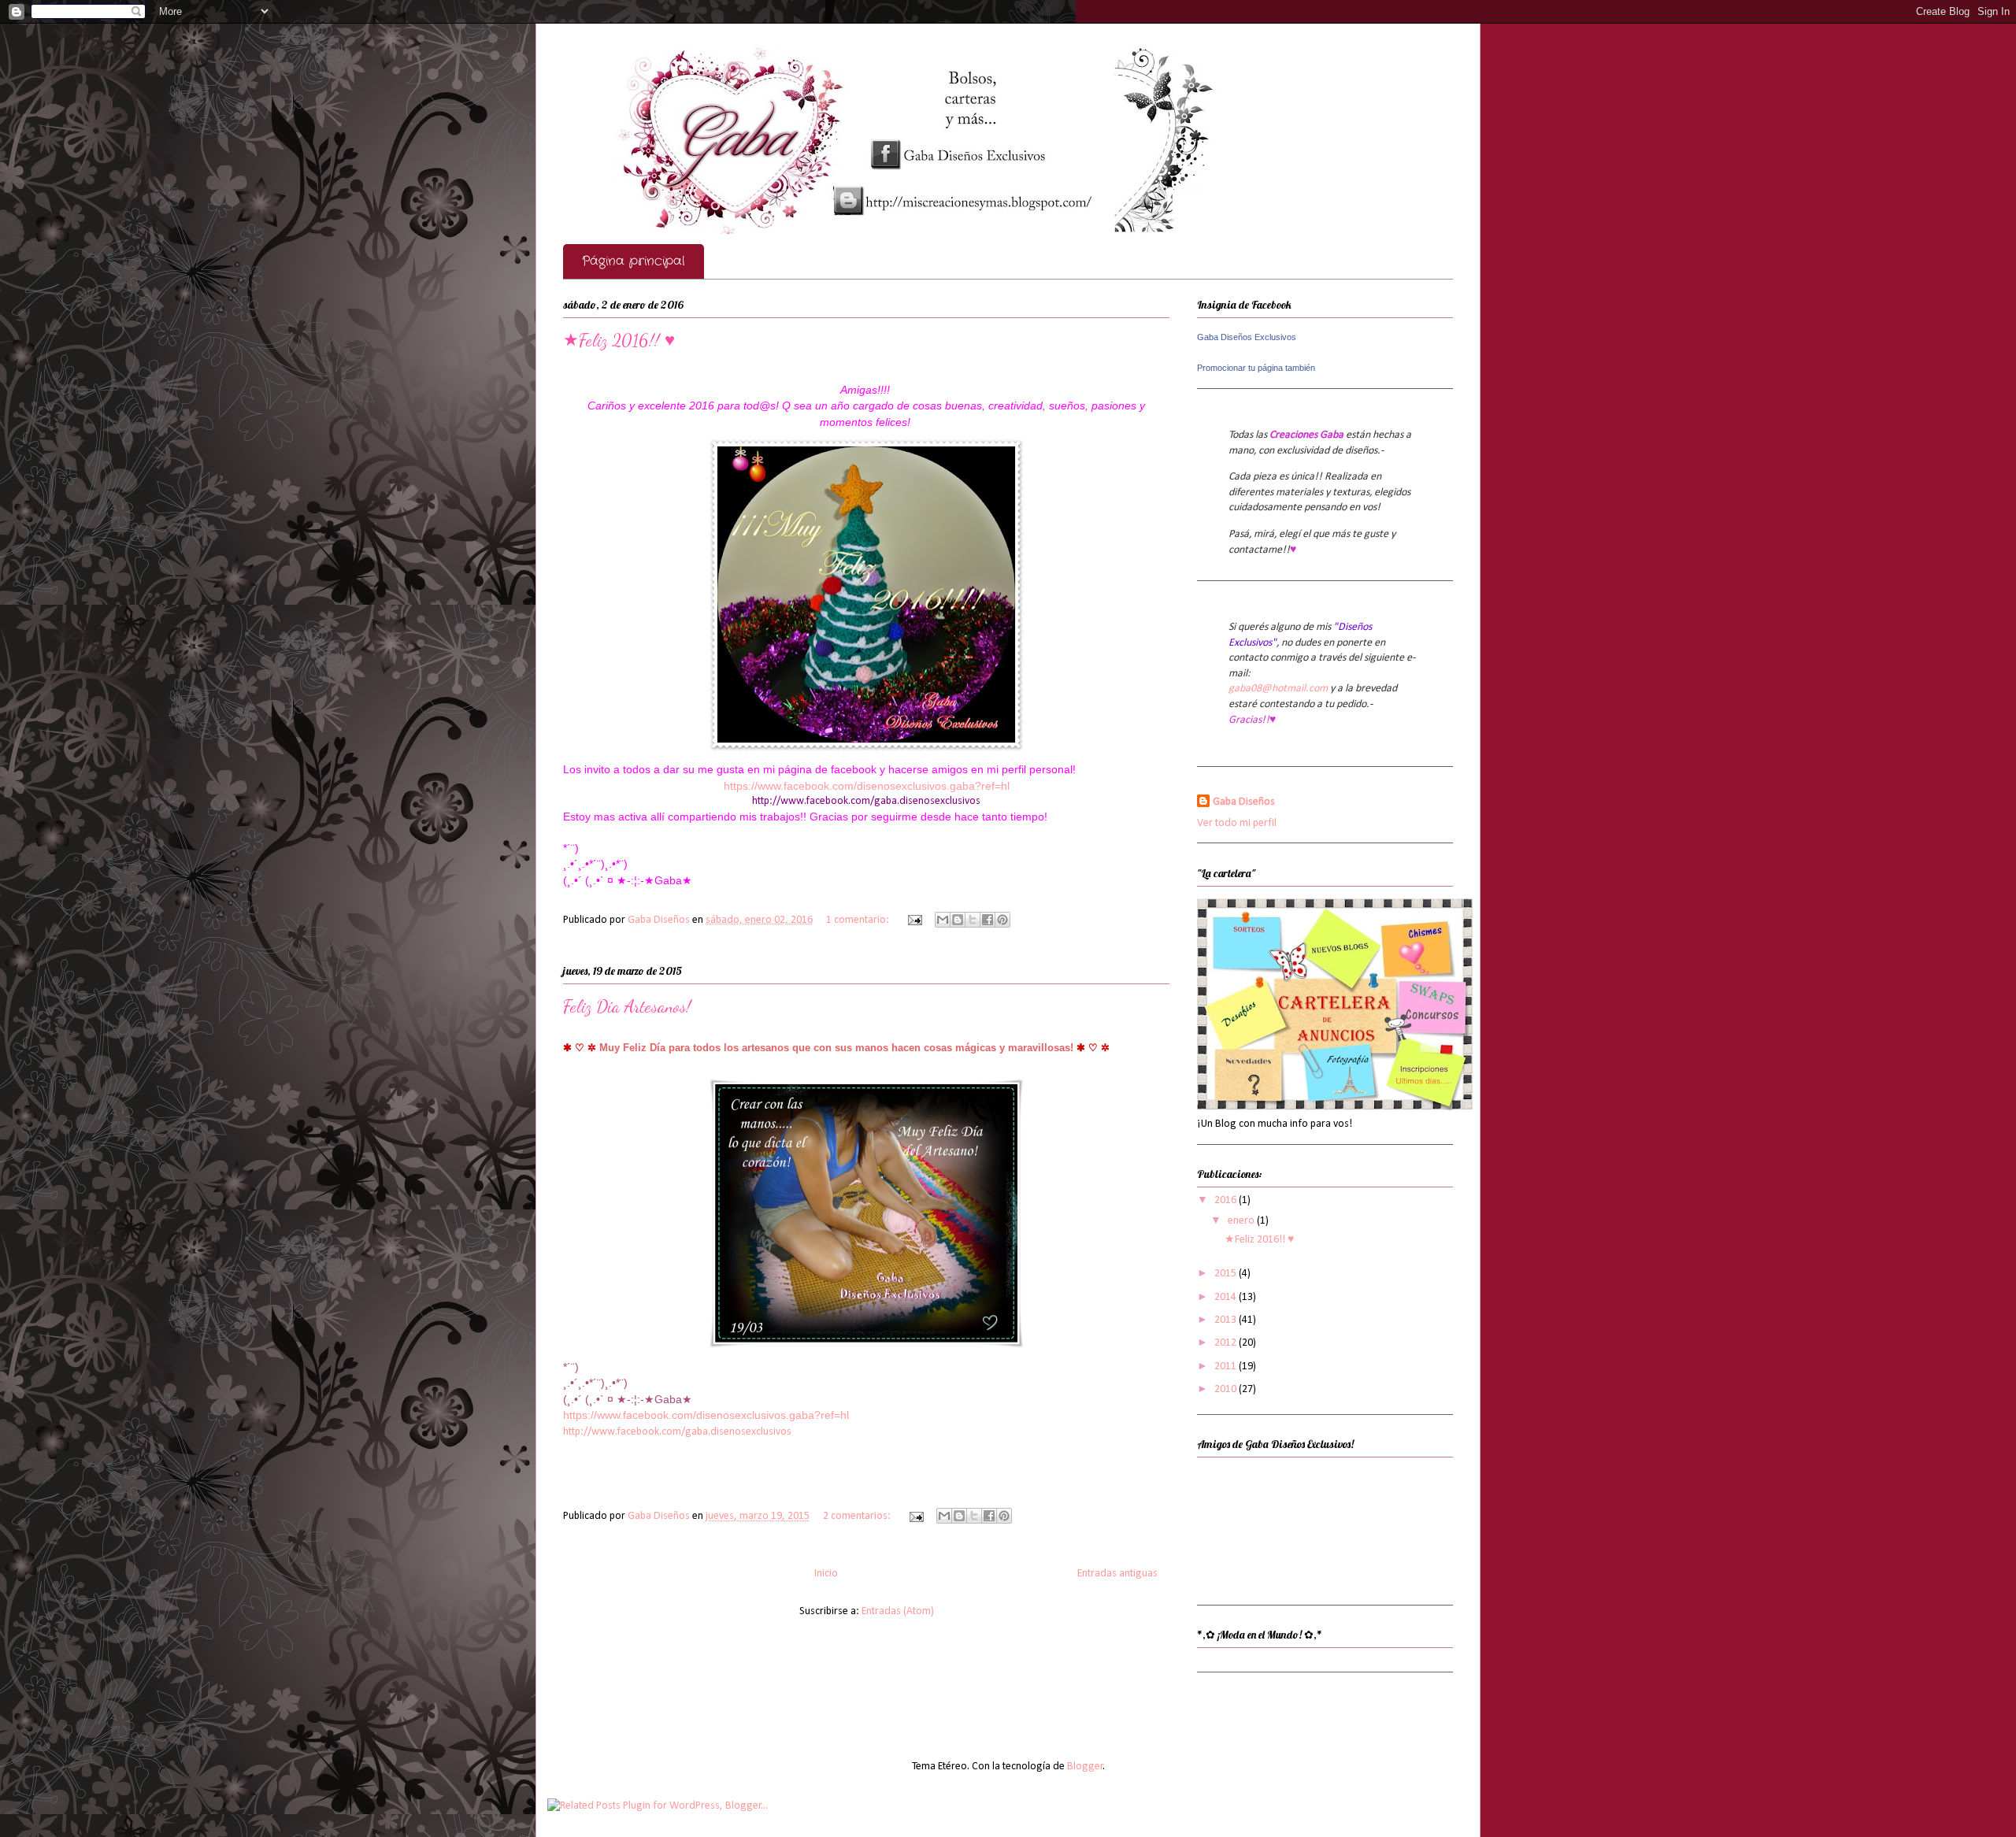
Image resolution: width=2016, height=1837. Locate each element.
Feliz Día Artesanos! (627, 1006)
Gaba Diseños (1244, 802)
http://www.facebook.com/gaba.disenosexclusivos (866, 801)
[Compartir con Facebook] (988, 920)
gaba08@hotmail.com (1278, 689)
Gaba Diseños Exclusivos (1247, 337)
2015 (1227, 1274)
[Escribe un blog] (958, 920)
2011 (1227, 1367)
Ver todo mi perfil (1237, 823)
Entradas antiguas (1117, 1574)
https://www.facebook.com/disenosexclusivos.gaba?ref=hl (867, 786)
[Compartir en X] (973, 920)
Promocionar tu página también (1256, 368)
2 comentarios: (858, 1516)
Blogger (1085, 1767)
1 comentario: (859, 920)
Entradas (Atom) (898, 1611)
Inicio (826, 1574)
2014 (1227, 1297)
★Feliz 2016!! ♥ (619, 340)
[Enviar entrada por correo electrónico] (913, 920)
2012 (1227, 1343)
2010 (1227, 1389)
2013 (1227, 1320)
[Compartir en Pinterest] (1002, 920)
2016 (1227, 1200)
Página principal (634, 261)
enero (1242, 1221)
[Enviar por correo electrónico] (943, 920)
